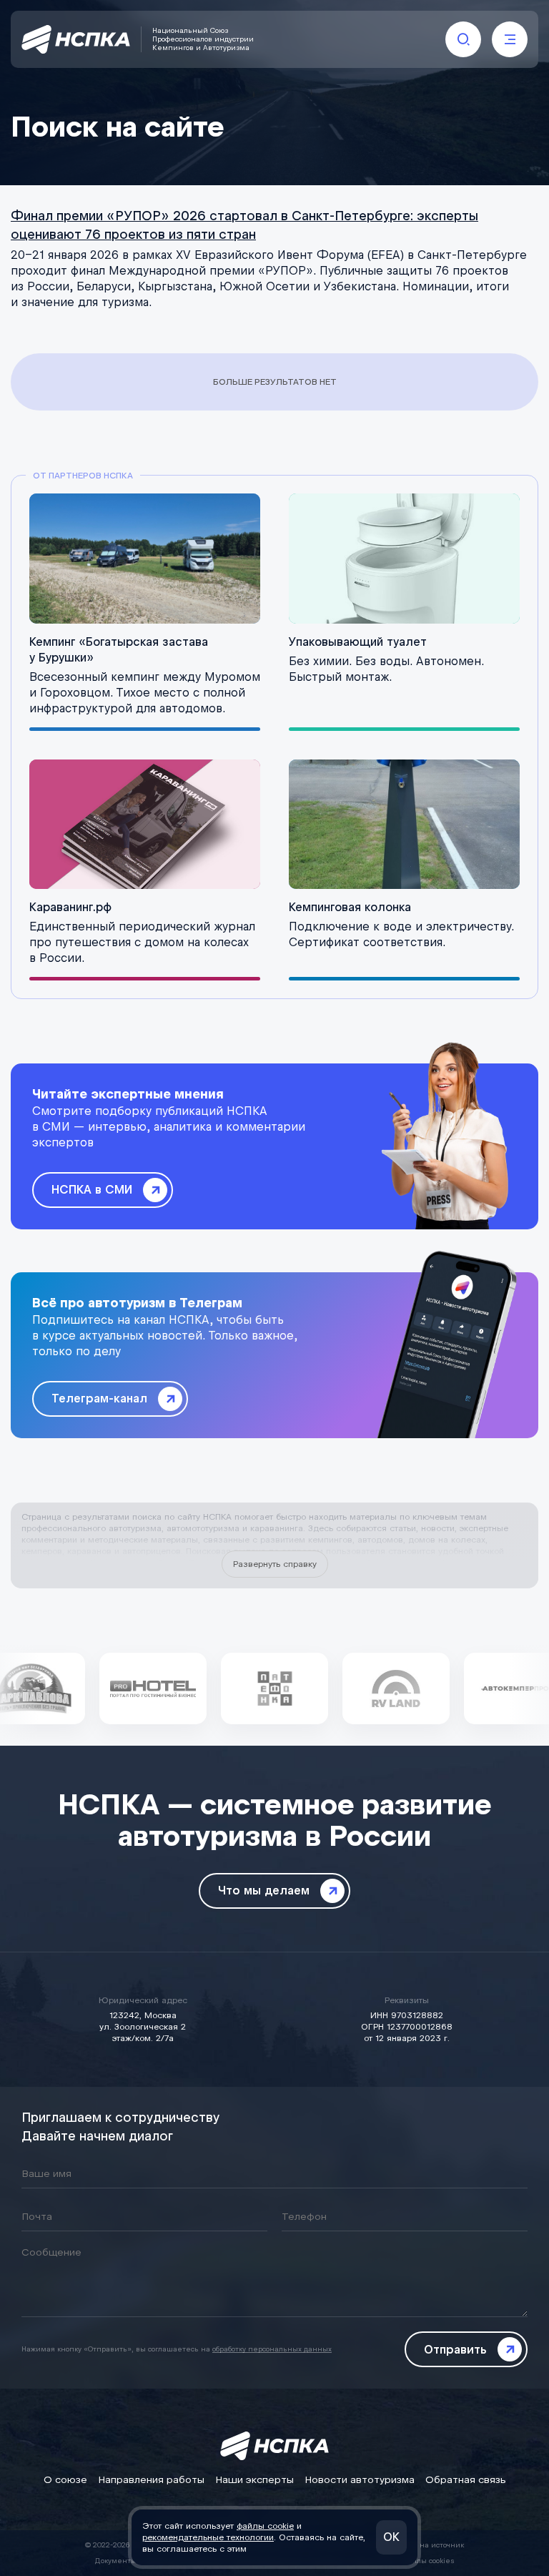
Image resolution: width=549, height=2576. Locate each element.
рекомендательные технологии (208, 2537)
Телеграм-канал (99, 1398)
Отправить (455, 2350)
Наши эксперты (254, 2480)
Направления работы (151, 2480)
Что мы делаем (264, 1891)
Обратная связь (466, 2480)
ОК (391, 2537)
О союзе (65, 2480)
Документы (116, 2561)
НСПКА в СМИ (92, 1190)
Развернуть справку (275, 1564)
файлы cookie (265, 2526)
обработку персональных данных (272, 2349)
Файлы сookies (428, 2561)
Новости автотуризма (360, 2480)
